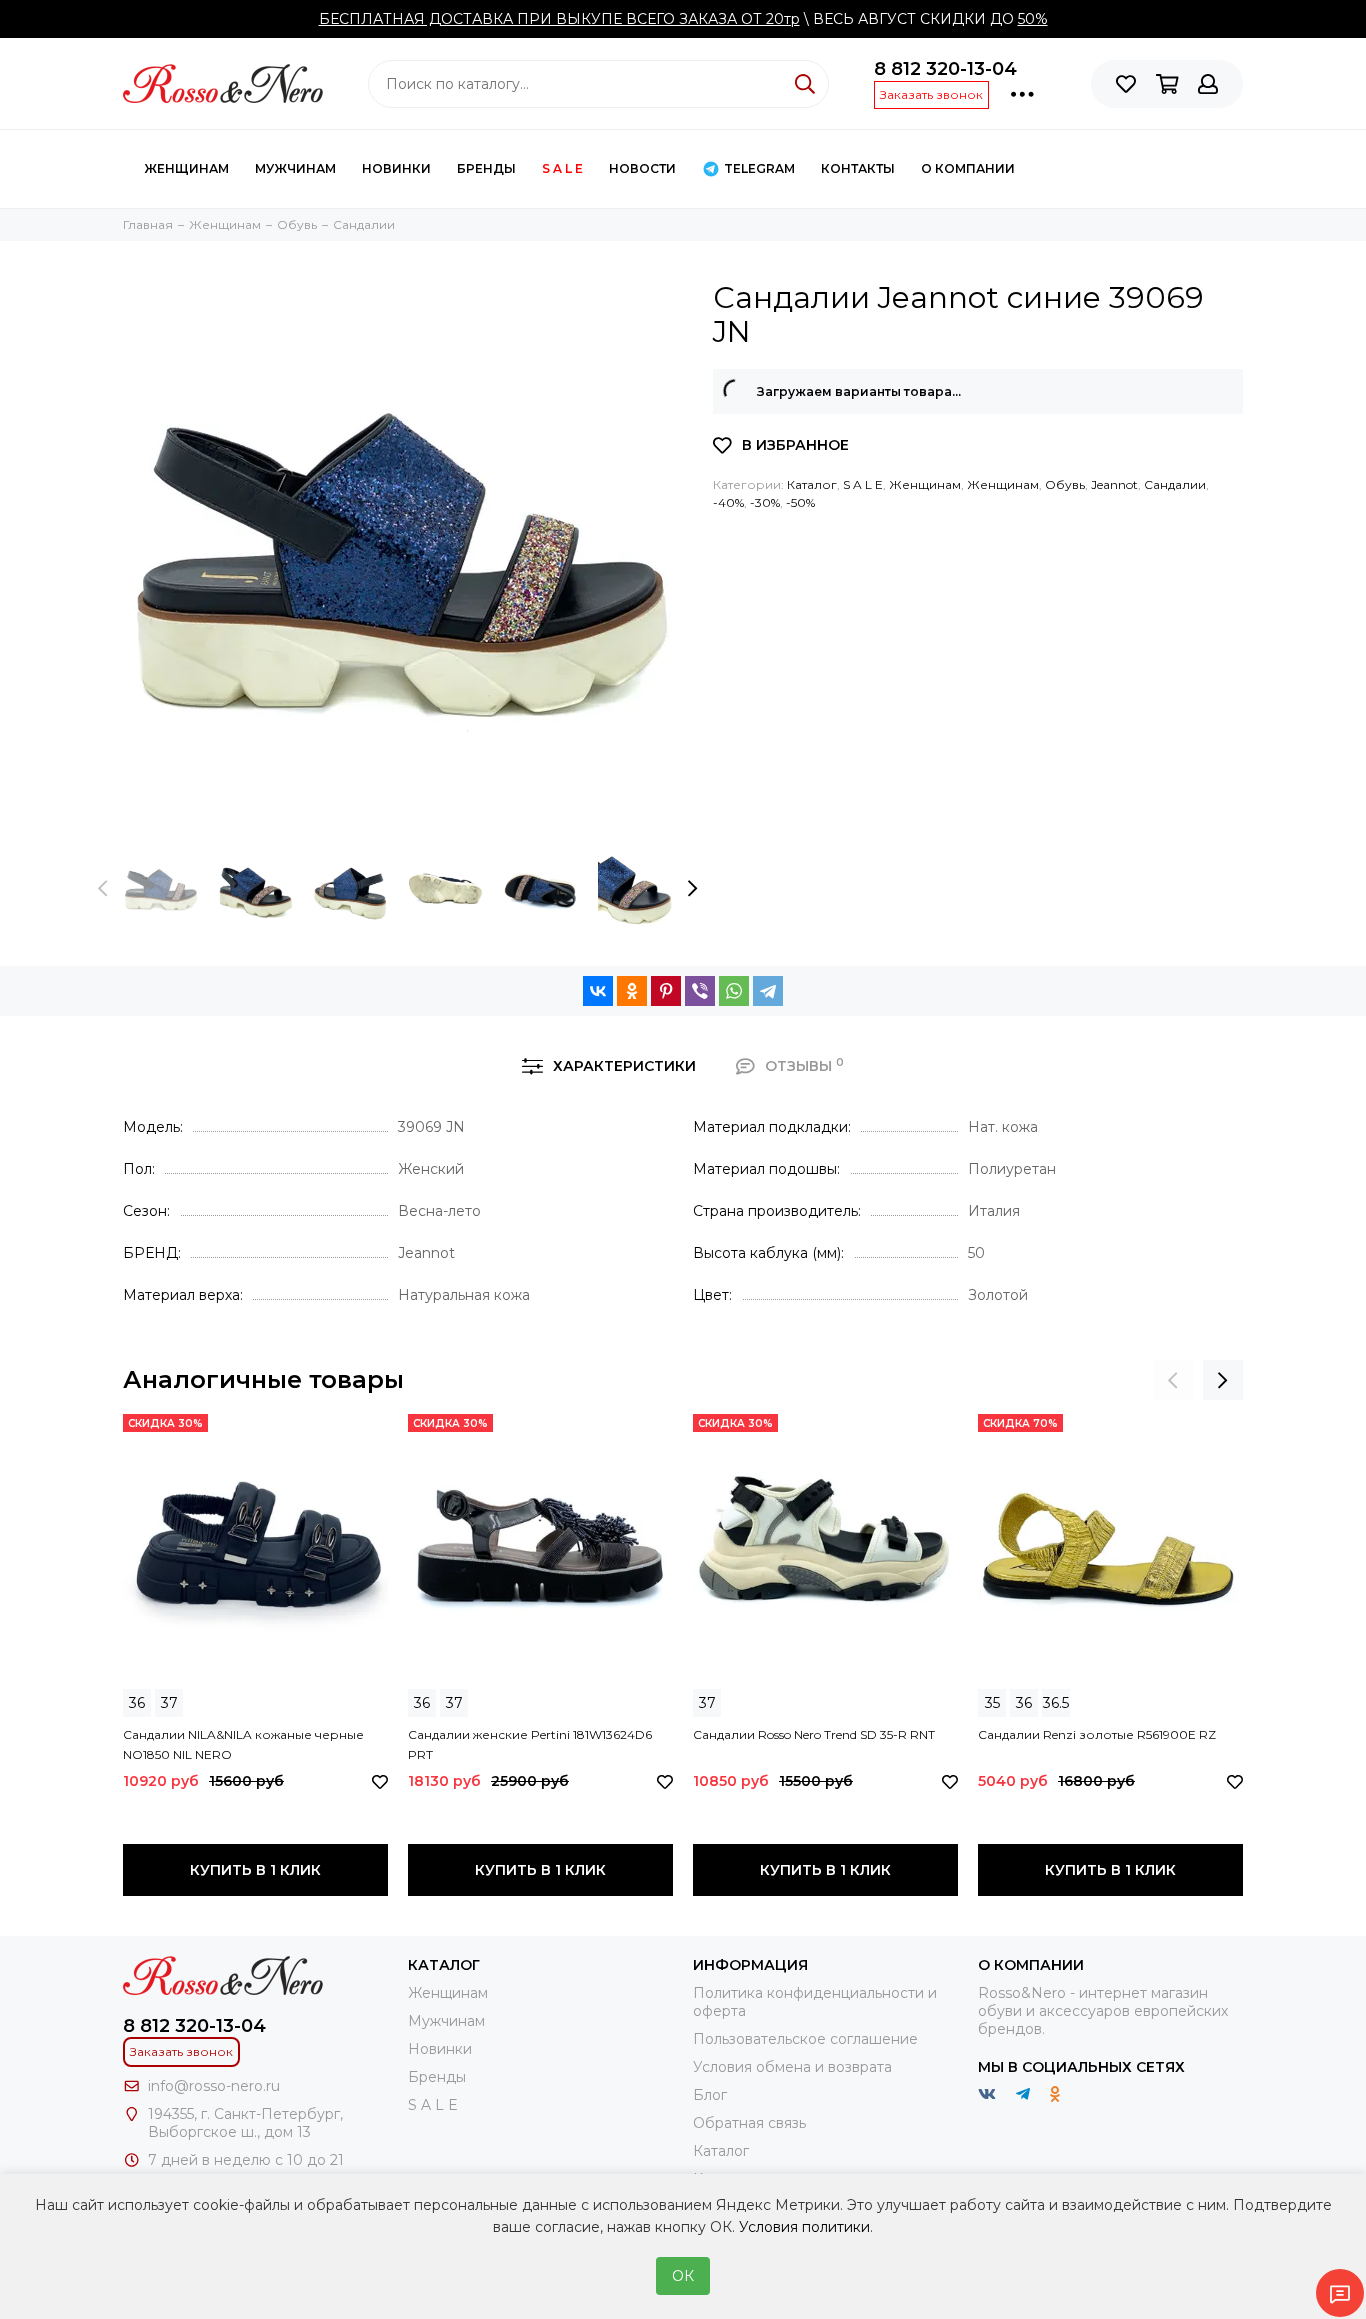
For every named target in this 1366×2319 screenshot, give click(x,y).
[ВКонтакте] (598, 991)
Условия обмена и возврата (792, 2067)
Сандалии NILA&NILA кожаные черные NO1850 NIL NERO (243, 1744)
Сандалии (1175, 484)
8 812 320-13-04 (945, 69)
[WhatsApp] (734, 991)
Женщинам (186, 168)
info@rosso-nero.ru (214, 2086)
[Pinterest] (666, 991)
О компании (968, 168)
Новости (642, 168)
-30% (765, 502)
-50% (800, 502)
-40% (728, 502)
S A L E (562, 168)
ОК (683, 2276)
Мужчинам (295, 168)
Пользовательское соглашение (805, 2039)
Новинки (396, 168)
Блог (710, 2095)
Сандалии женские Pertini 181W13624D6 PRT (530, 1744)
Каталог (812, 484)
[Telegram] (768, 991)
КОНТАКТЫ (858, 168)
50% (1033, 19)
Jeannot (1114, 484)
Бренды (486, 168)
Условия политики (804, 2227)
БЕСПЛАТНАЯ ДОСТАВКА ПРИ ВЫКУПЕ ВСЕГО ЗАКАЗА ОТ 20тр (559, 19)
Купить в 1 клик (255, 1870)
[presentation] (103, 889)
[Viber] (700, 991)
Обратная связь (749, 2123)
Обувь (1065, 484)
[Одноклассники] (632, 991)
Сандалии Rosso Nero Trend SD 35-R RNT (814, 1734)
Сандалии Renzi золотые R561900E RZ (1097, 1734)
